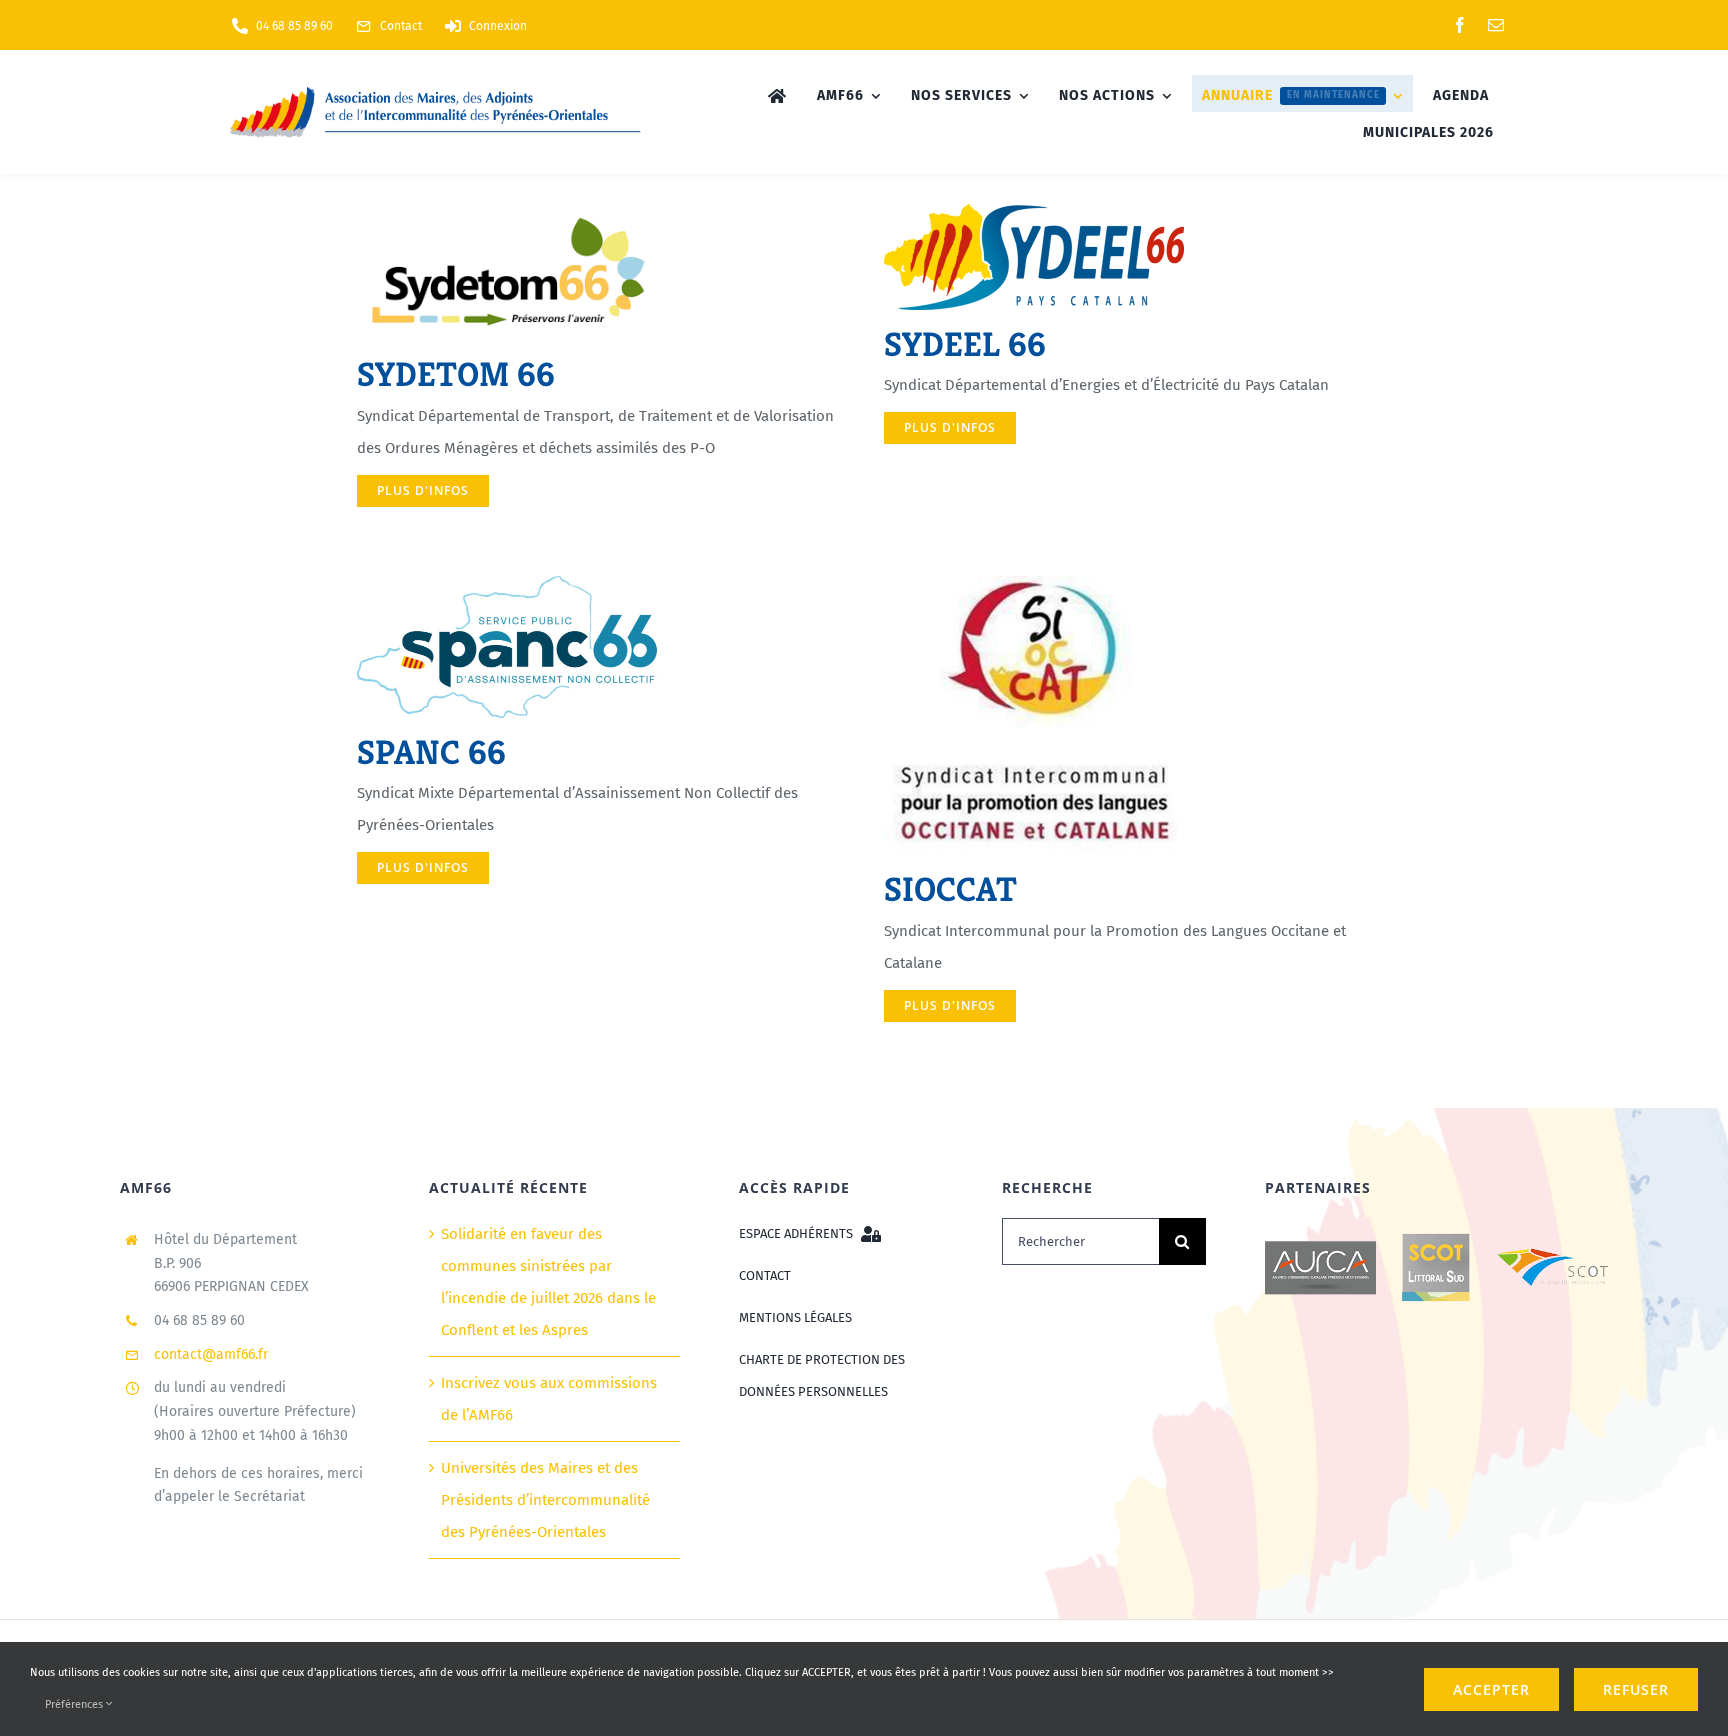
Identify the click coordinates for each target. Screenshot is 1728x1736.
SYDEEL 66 (965, 344)
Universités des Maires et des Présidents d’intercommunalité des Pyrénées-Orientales (545, 1500)
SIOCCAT (950, 889)
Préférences (75, 1704)
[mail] (1496, 25)
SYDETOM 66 (456, 374)
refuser (1636, 1689)
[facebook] (1460, 25)
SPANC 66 (431, 752)
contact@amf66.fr (211, 1354)
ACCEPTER (1491, 1689)
